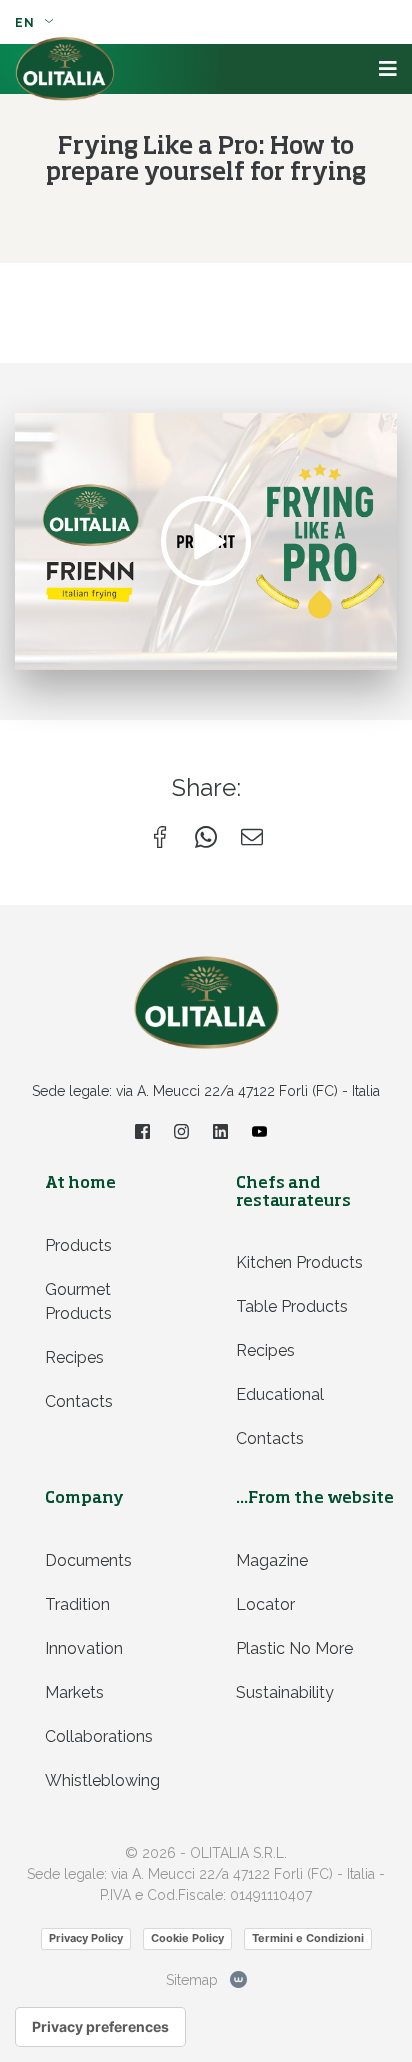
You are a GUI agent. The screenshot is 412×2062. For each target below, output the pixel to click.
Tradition (77, 1604)
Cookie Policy (187, 1938)
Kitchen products (299, 1262)
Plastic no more (294, 1648)
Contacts (79, 1401)
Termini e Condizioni (308, 1938)
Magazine (272, 1560)
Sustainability (285, 1692)
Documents (88, 1560)
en (27, 23)
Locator (265, 1604)
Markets (74, 1692)
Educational (280, 1394)
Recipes (74, 1357)
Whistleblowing (102, 1780)
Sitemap (192, 1980)
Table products (292, 1306)
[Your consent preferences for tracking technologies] (100, 2027)
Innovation (84, 1648)
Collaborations (99, 1736)
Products (78, 1245)
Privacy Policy (86, 1938)
